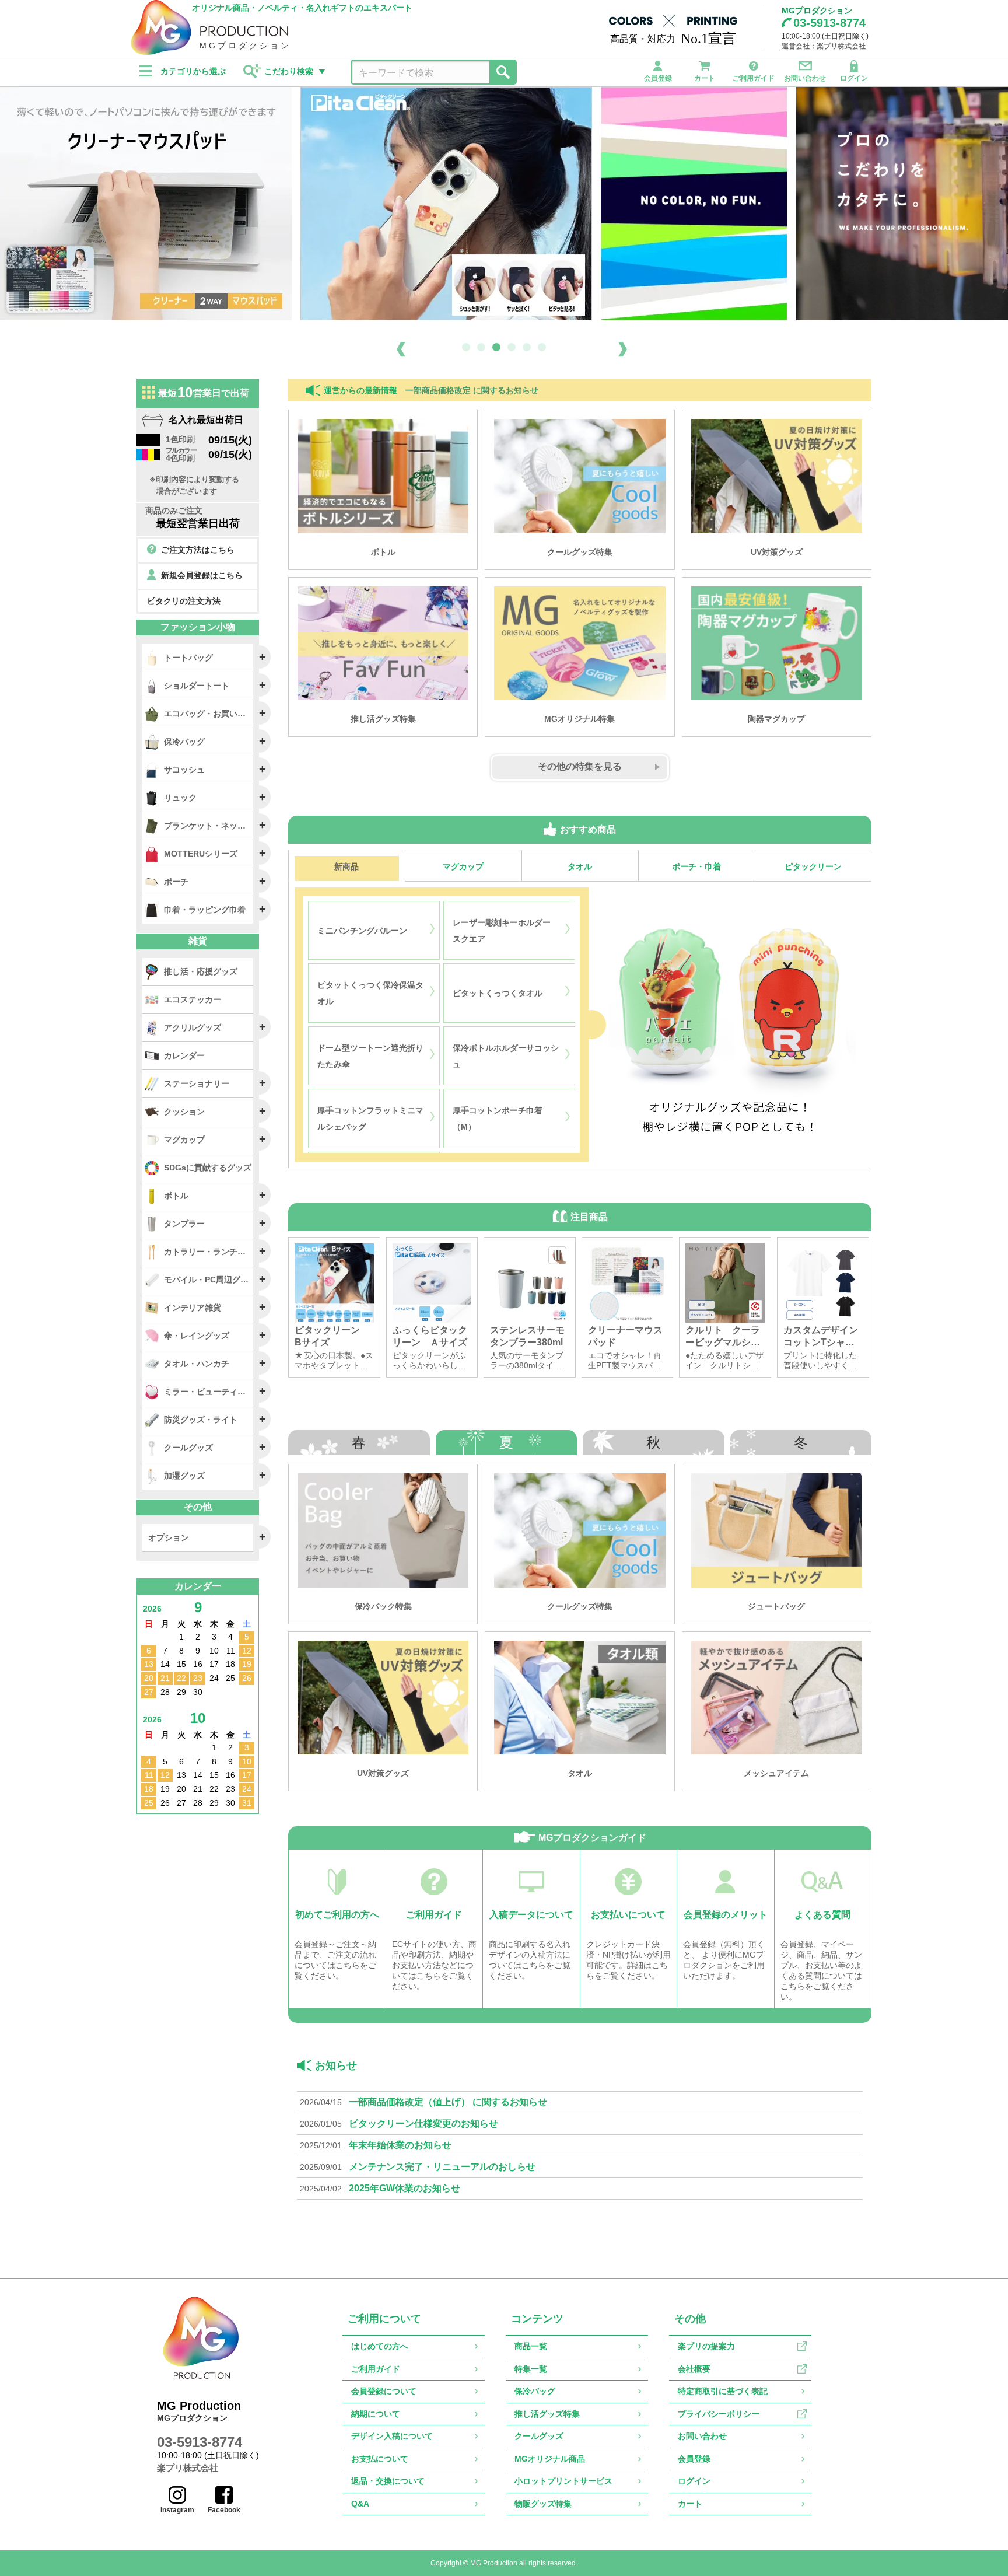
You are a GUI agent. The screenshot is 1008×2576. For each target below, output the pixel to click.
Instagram (177, 2510)
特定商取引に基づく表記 (723, 2391)
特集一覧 (531, 2369)
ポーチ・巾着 (696, 866)
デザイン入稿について (392, 2436)
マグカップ (463, 866)
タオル (580, 866)
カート (705, 78)
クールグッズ (539, 2436)
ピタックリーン (813, 866)
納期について (376, 2414)
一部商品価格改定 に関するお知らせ (472, 391)
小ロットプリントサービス (563, 2481)
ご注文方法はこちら (198, 550)
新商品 (346, 866)
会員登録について (384, 2391)
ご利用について (384, 2319)
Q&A (360, 2504)
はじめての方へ (380, 2346)
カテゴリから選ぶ (193, 71)
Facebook (224, 2510)
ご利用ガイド (754, 78)
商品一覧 (531, 2346)
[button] (466, 347)
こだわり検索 (289, 71)
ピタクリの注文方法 (184, 601)
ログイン (854, 78)
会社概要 (694, 2369)
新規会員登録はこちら (202, 575)
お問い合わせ (805, 78)
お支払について (380, 2459)
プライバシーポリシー (719, 2414)
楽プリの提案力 (706, 2346)
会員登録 (658, 78)
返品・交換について (388, 2481)
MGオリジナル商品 (550, 2459)
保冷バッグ (535, 2391)
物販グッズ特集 (543, 2504)
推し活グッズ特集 (547, 2414)
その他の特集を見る (580, 766)
